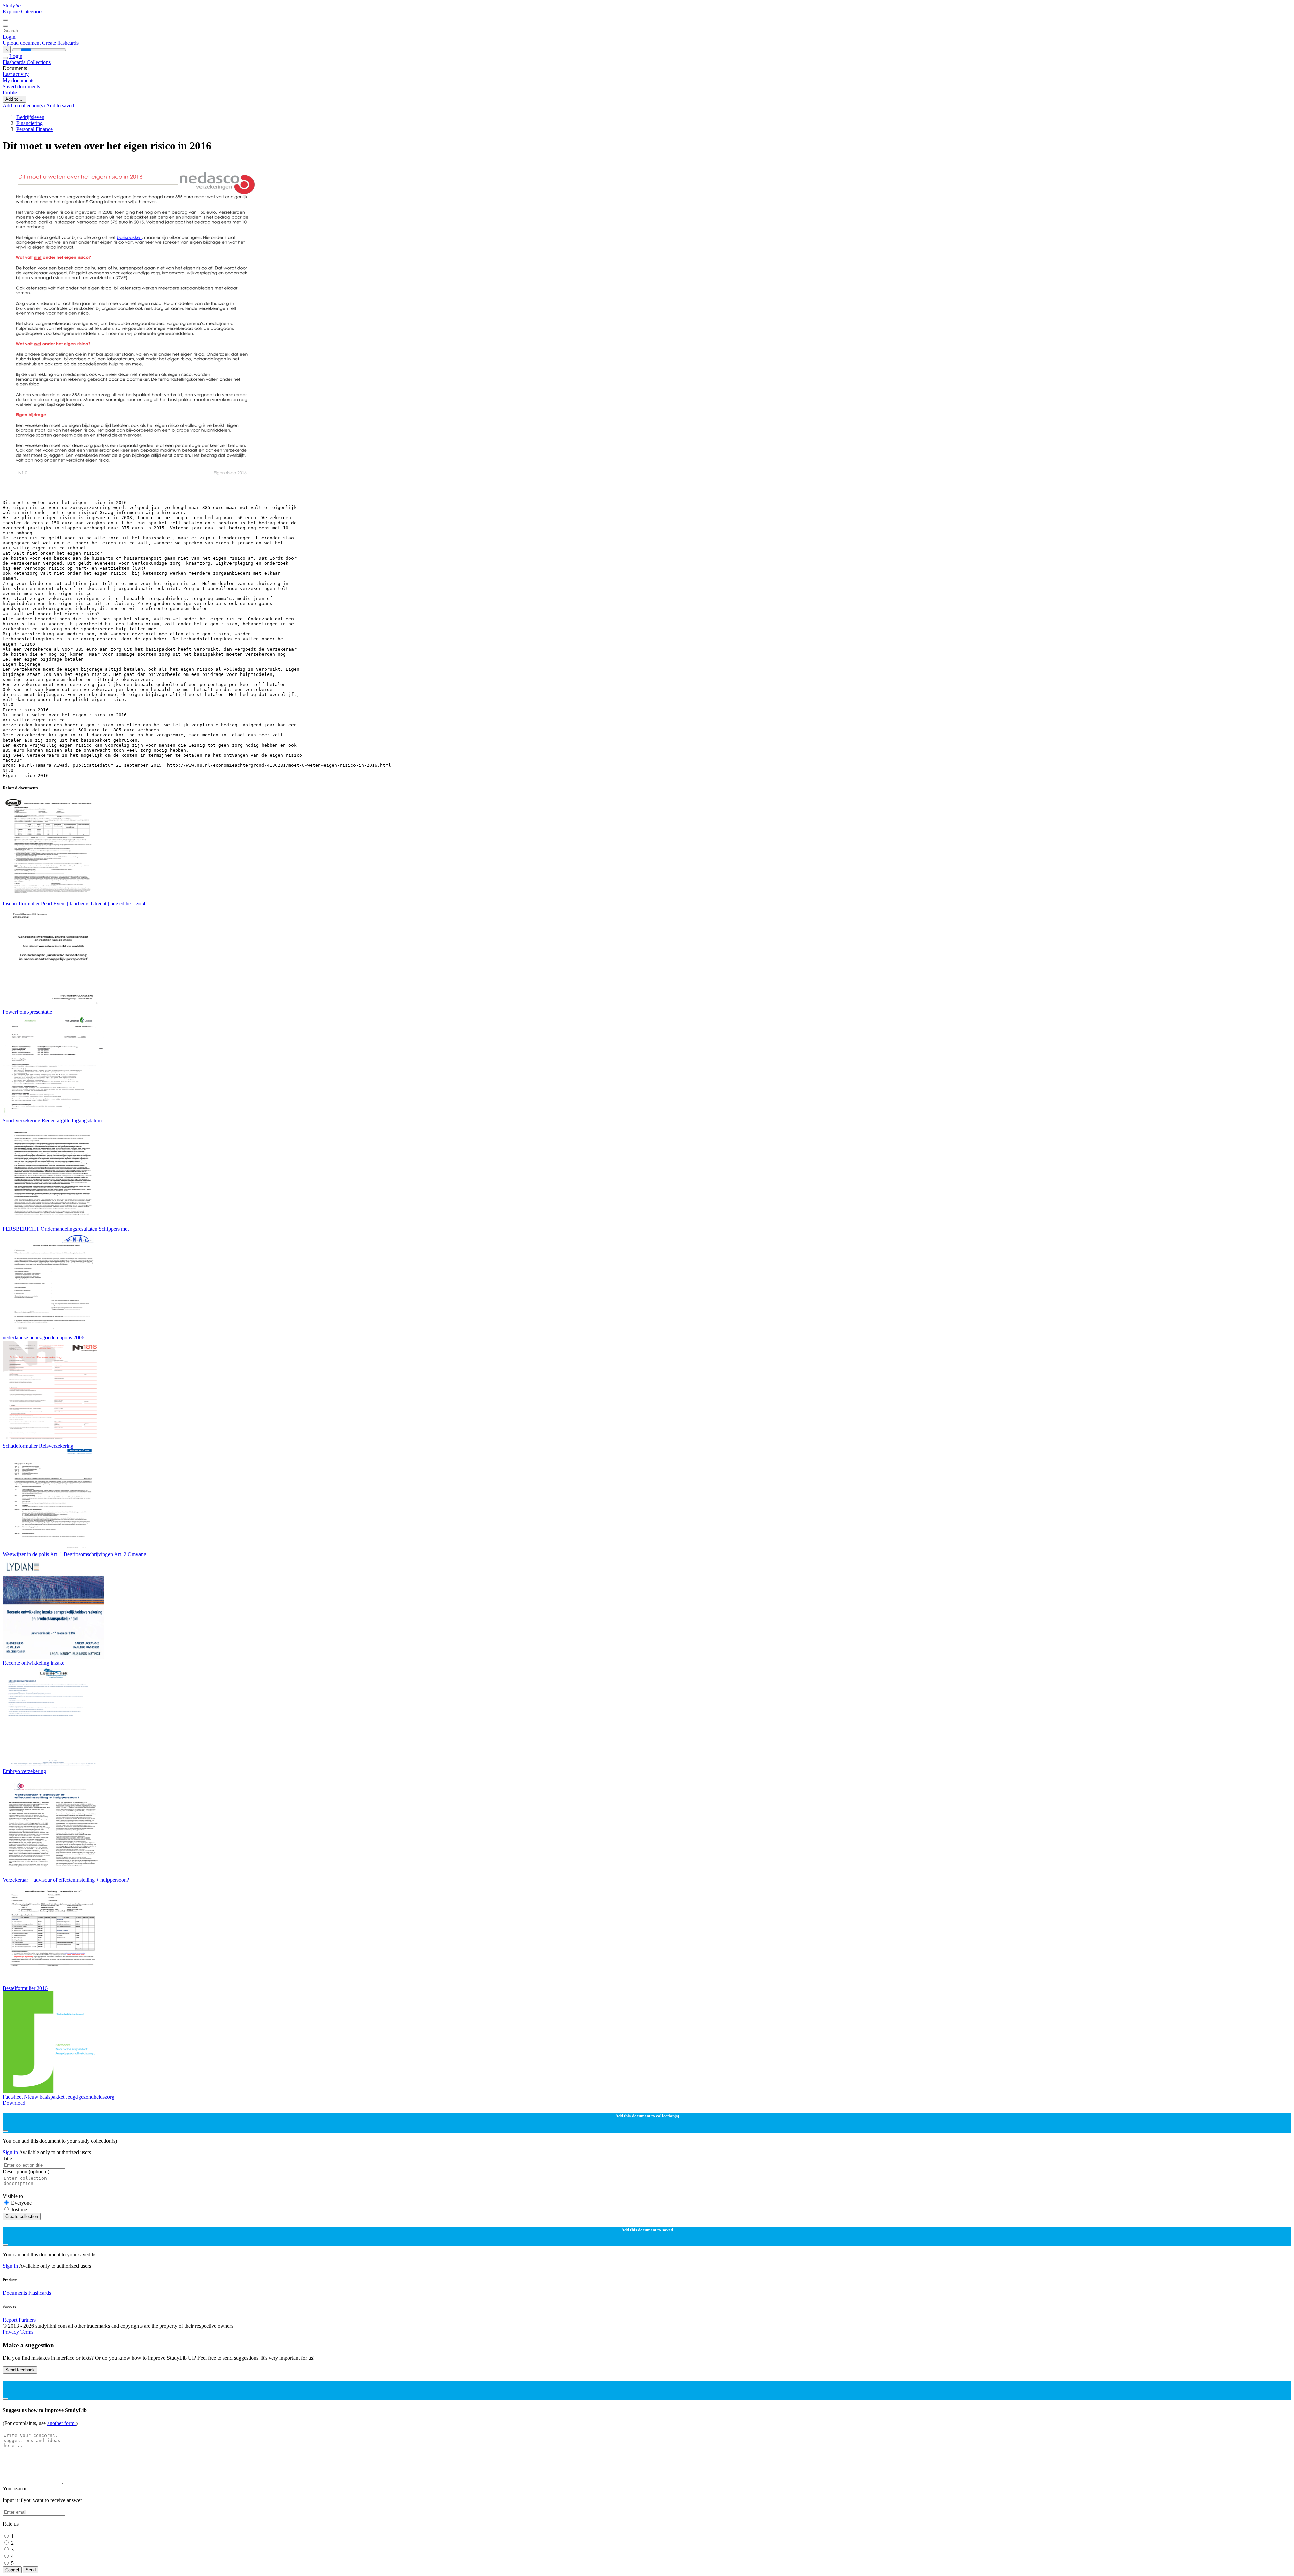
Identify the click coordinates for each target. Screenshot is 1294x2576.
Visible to (13, 2196)
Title (7, 2158)
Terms (27, 2332)
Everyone (21, 2203)
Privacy (11, 2332)
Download (14, 2103)
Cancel (12, 2570)
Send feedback (20, 2370)
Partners (27, 2320)
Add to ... (14, 99)
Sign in (11, 2152)
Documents (15, 2293)
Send (31, 2570)
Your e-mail (15, 2489)
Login (9, 37)
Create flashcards (60, 43)
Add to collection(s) (24, 106)
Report (10, 2320)
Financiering (29, 123)
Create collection (22, 2216)
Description (26, 2172)
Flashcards (15, 62)
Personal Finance (34, 129)
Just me (19, 2210)
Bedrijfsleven (30, 117)
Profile (10, 92)
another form (61, 2423)
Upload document (22, 43)
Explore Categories (23, 12)
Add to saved (60, 106)
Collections (39, 62)
